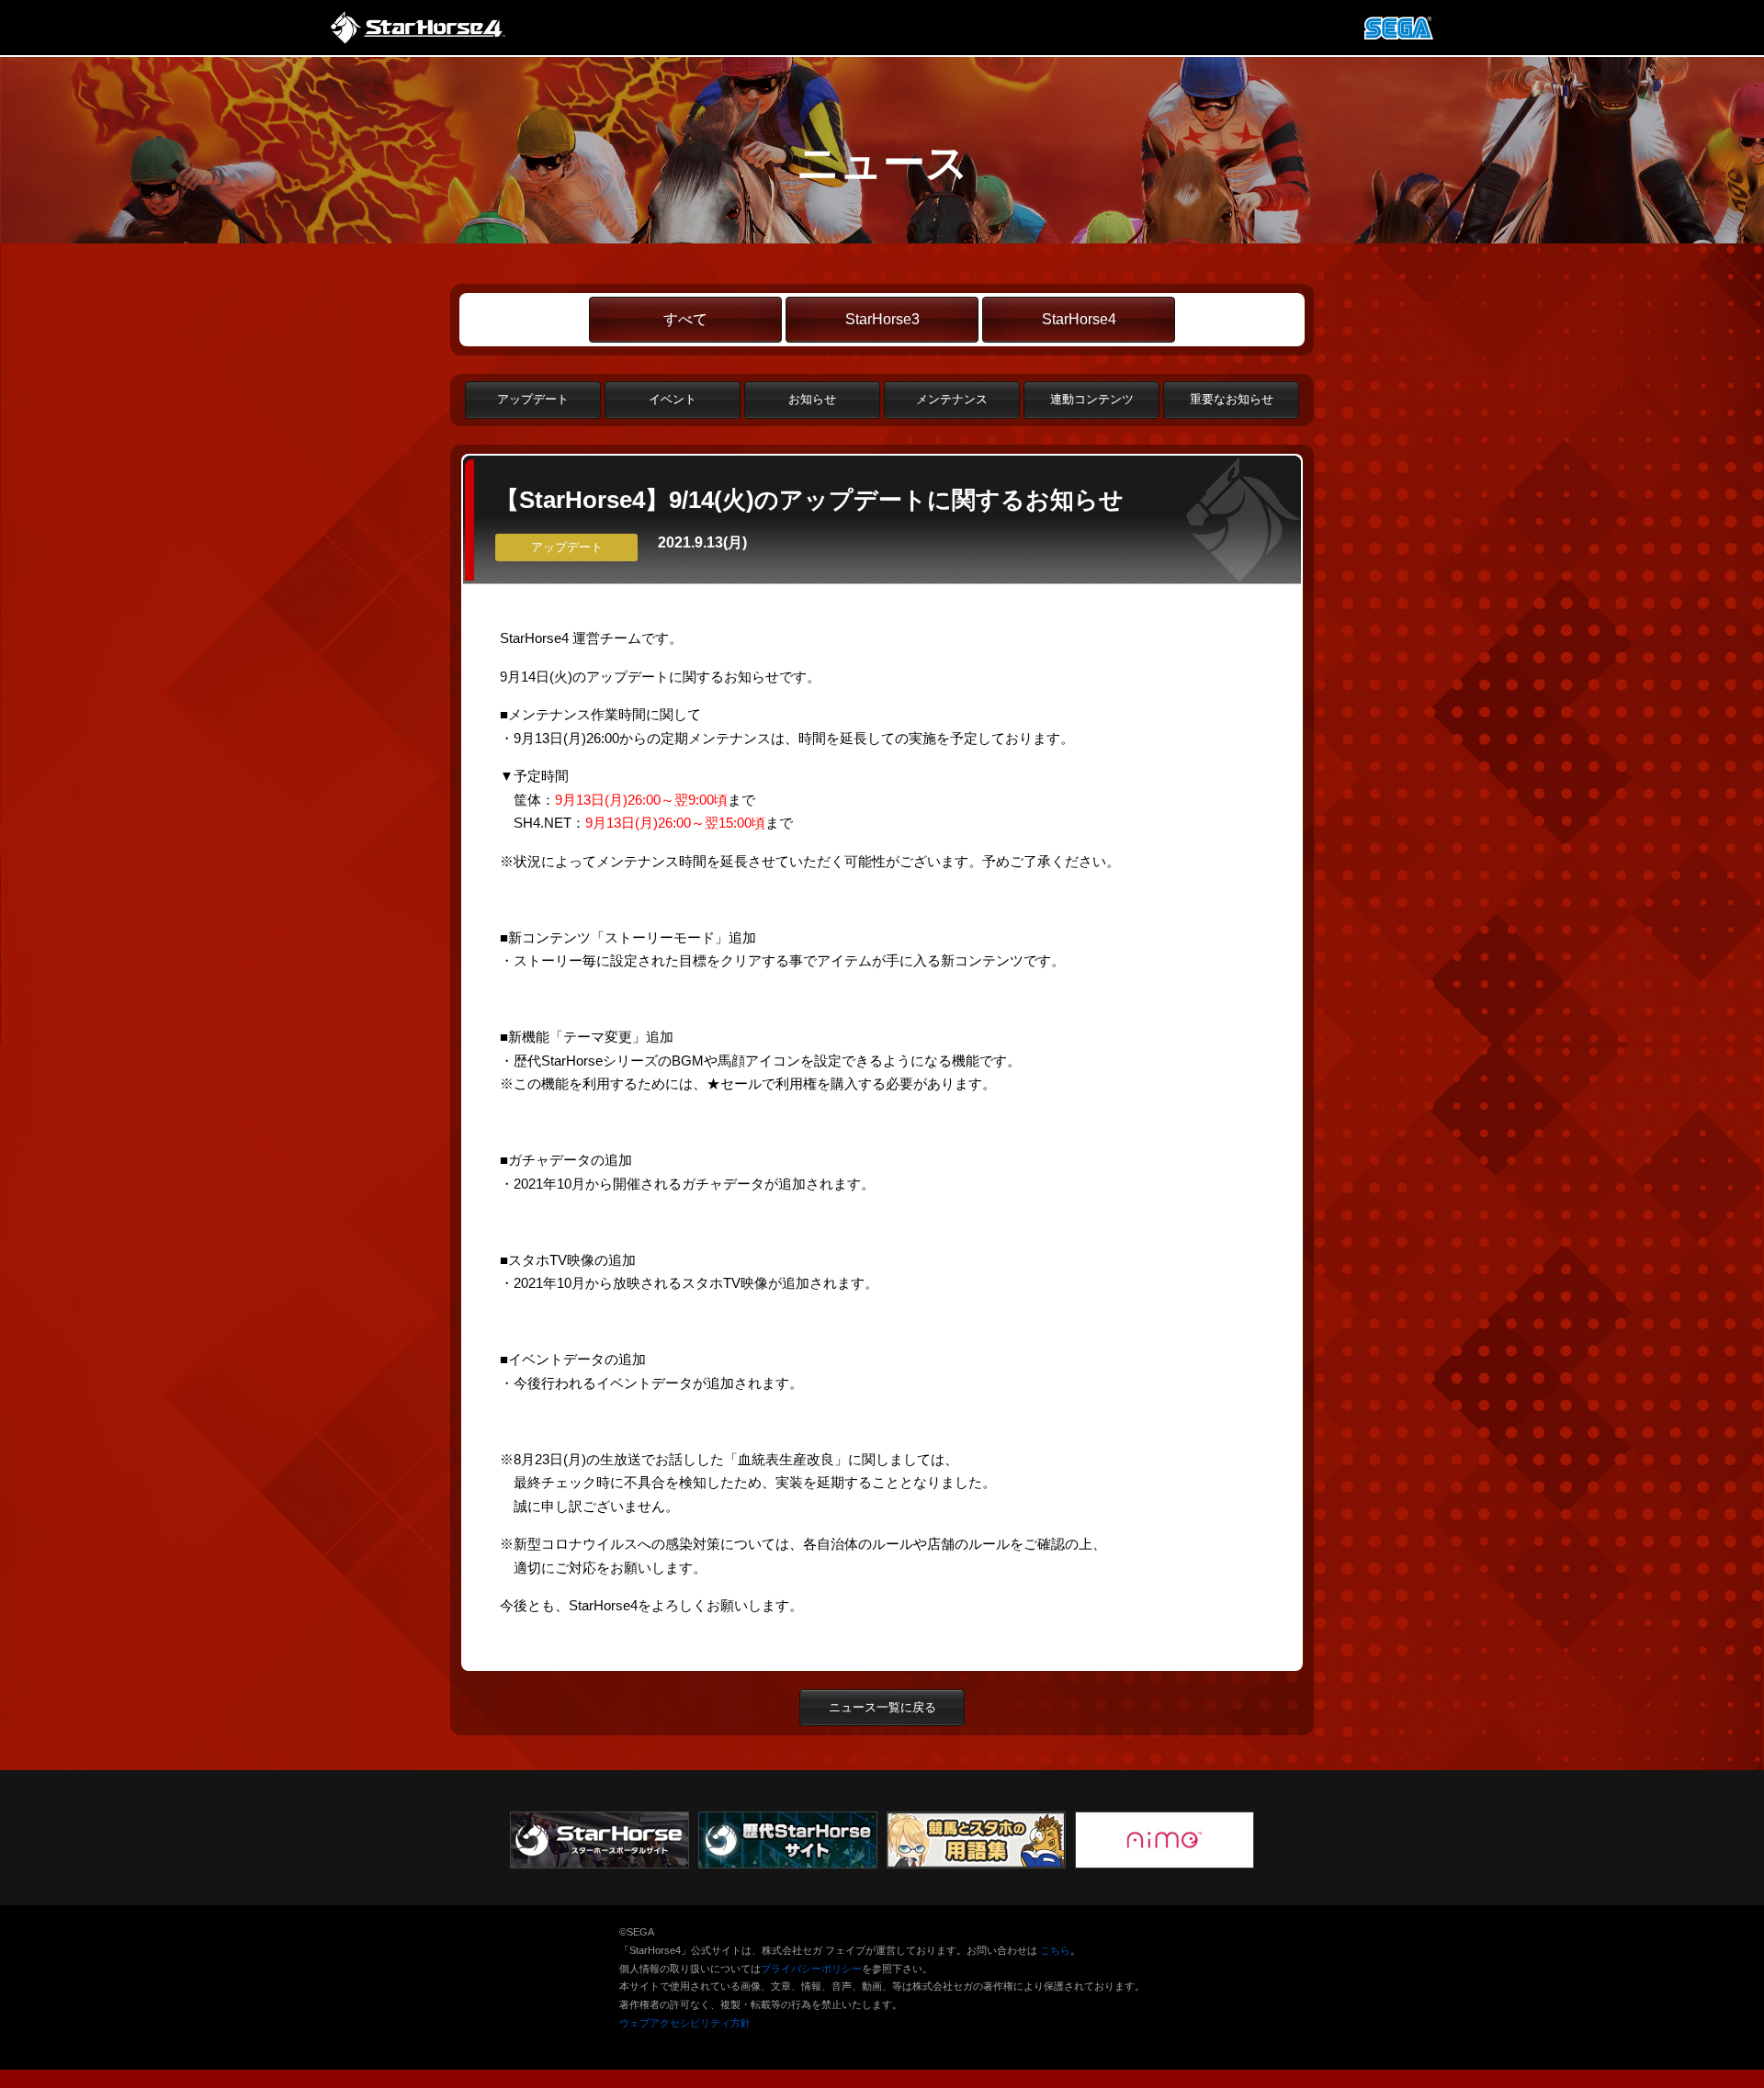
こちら (1055, 1950)
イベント (673, 399)
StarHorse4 (1079, 319)
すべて (685, 319)
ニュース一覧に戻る (882, 1707)
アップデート (533, 399)
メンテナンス (952, 399)
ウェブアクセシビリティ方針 (685, 2023)
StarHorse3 (882, 319)
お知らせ (812, 399)
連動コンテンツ (1092, 399)
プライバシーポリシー (811, 1969)
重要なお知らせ (1232, 399)
